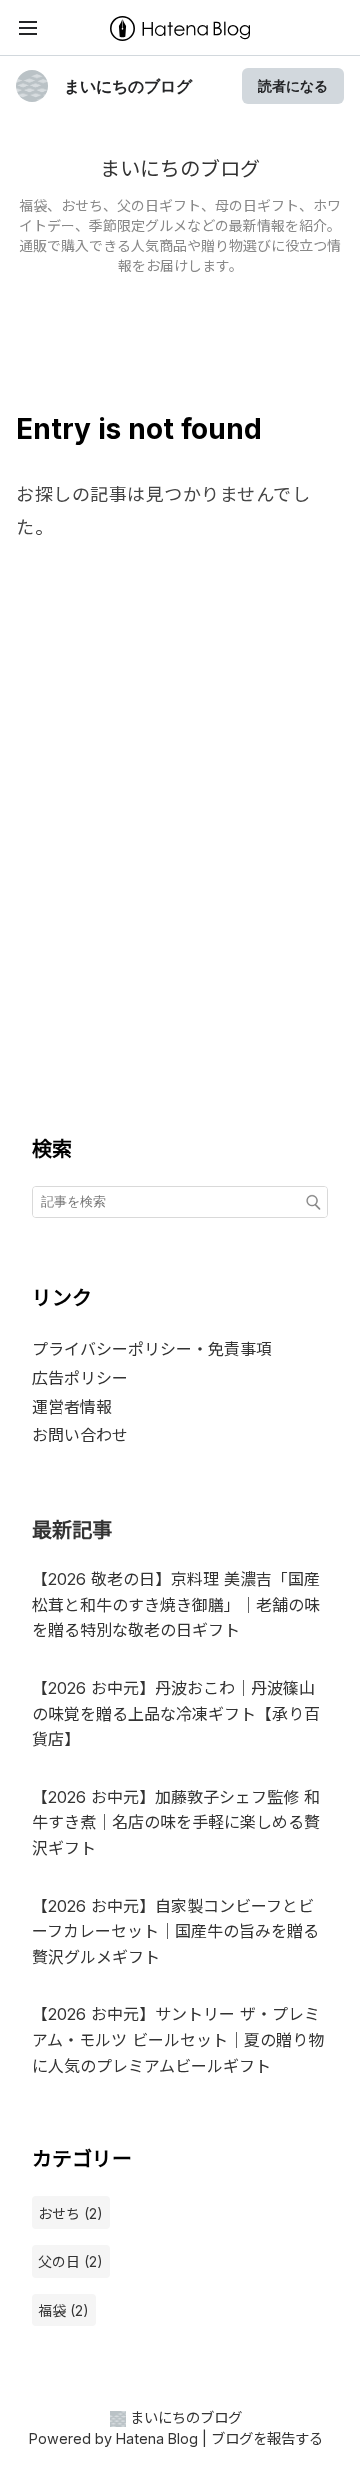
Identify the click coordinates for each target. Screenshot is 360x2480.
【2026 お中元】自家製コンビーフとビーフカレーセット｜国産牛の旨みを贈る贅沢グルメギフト (175, 1931)
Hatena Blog (157, 2438)
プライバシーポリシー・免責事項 (152, 1349)
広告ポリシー (80, 1378)
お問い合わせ (80, 1435)
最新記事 (72, 1530)
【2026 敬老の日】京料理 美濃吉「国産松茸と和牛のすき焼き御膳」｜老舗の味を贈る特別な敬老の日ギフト (176, 1604)
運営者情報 (72, 1407)
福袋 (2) (63, 2310)
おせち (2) (70, 2213)
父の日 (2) (70, 2261)
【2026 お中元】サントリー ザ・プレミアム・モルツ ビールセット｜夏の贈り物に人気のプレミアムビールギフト (178, 2039)
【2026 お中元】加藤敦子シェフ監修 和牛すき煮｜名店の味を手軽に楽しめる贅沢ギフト (176, 1822)
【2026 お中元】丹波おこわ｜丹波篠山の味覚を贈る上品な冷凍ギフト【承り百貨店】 (176, 1713)
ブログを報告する (267, 2438)
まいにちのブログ (128, 86)
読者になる (293, 85)
